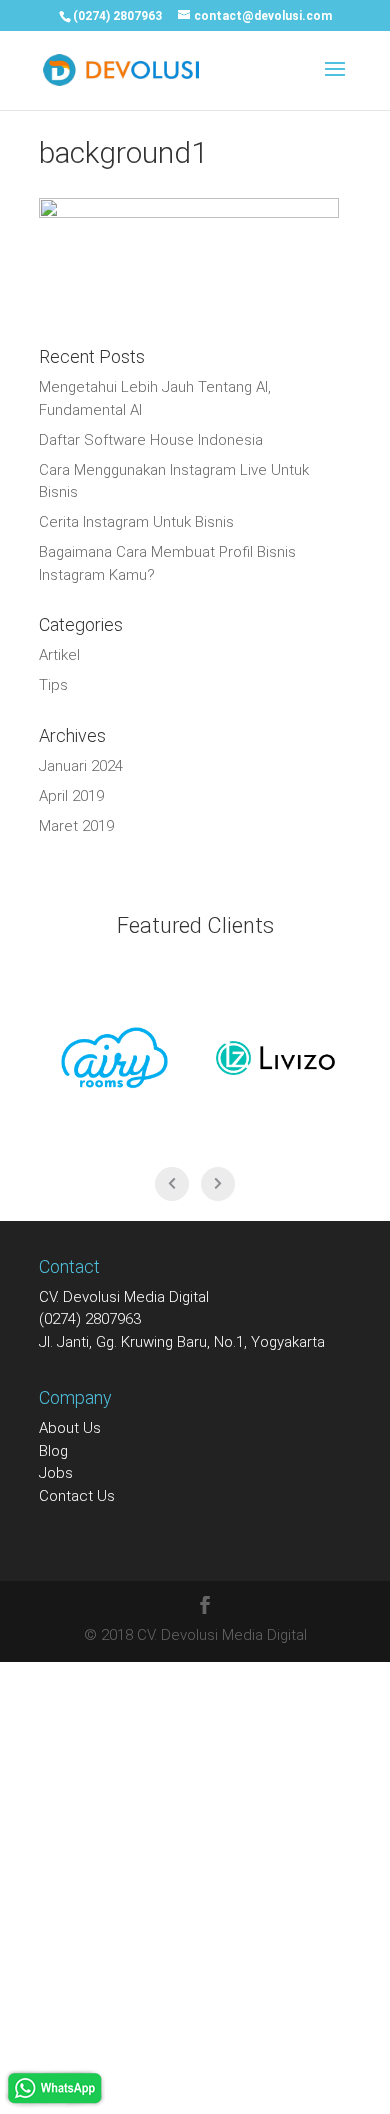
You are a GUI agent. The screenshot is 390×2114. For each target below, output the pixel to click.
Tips (53, 685)
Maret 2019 (76, 826)
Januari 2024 (81, 766)
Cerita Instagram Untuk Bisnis (136, 522)
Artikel (59, 655)
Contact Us (77, 1496)
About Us (70, 1428)
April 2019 (71, 796)
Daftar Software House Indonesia (151, 440)
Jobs (56, 1473)
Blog (53, 1451)
